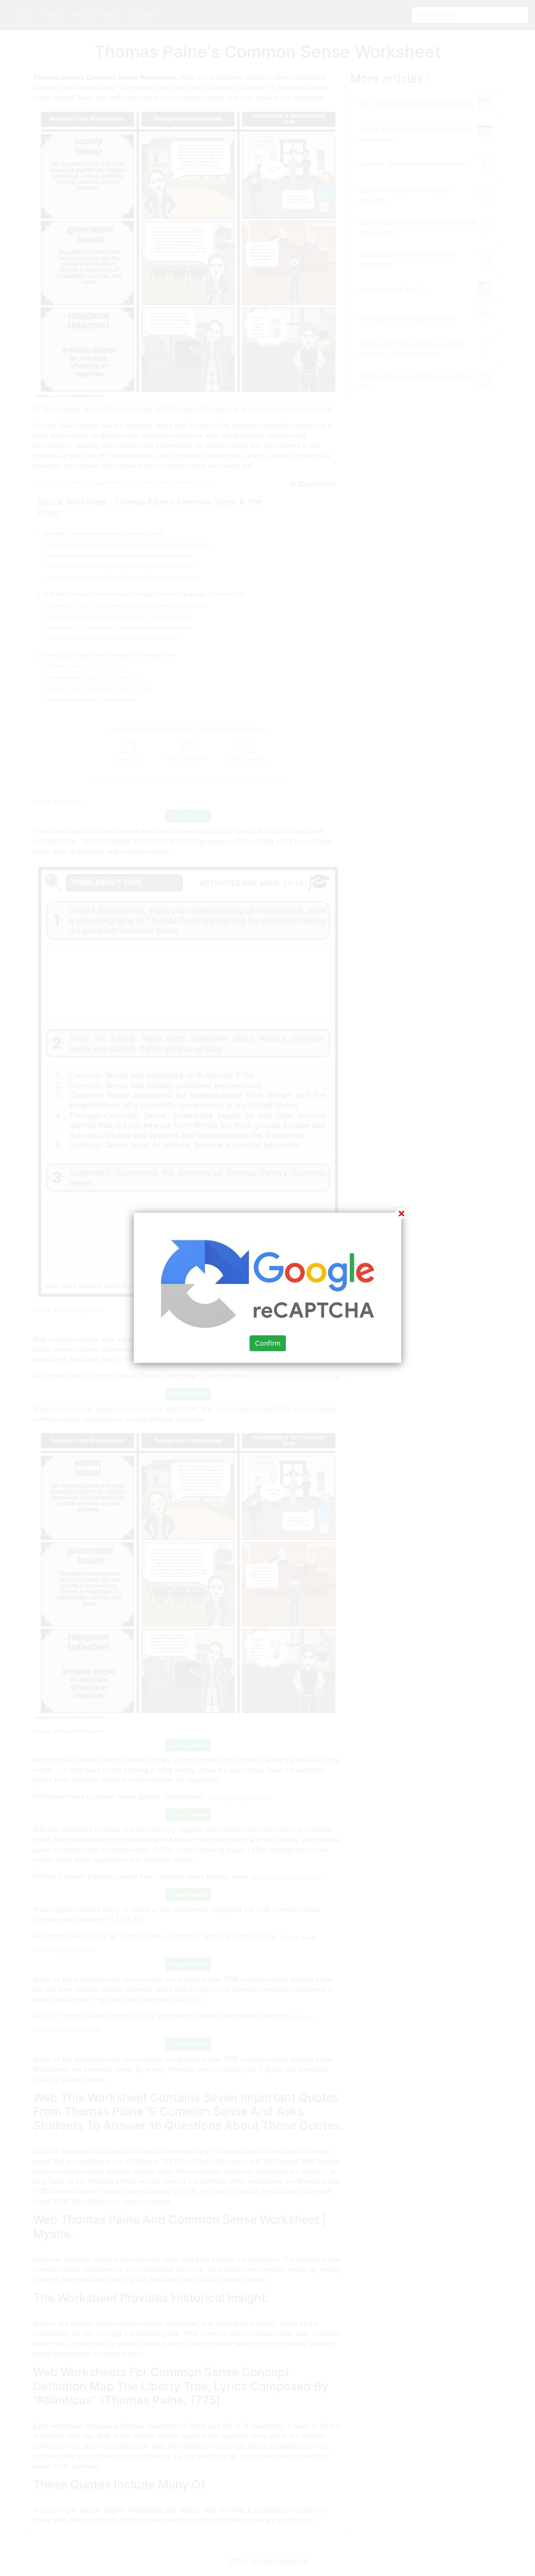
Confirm (268, 1344)
